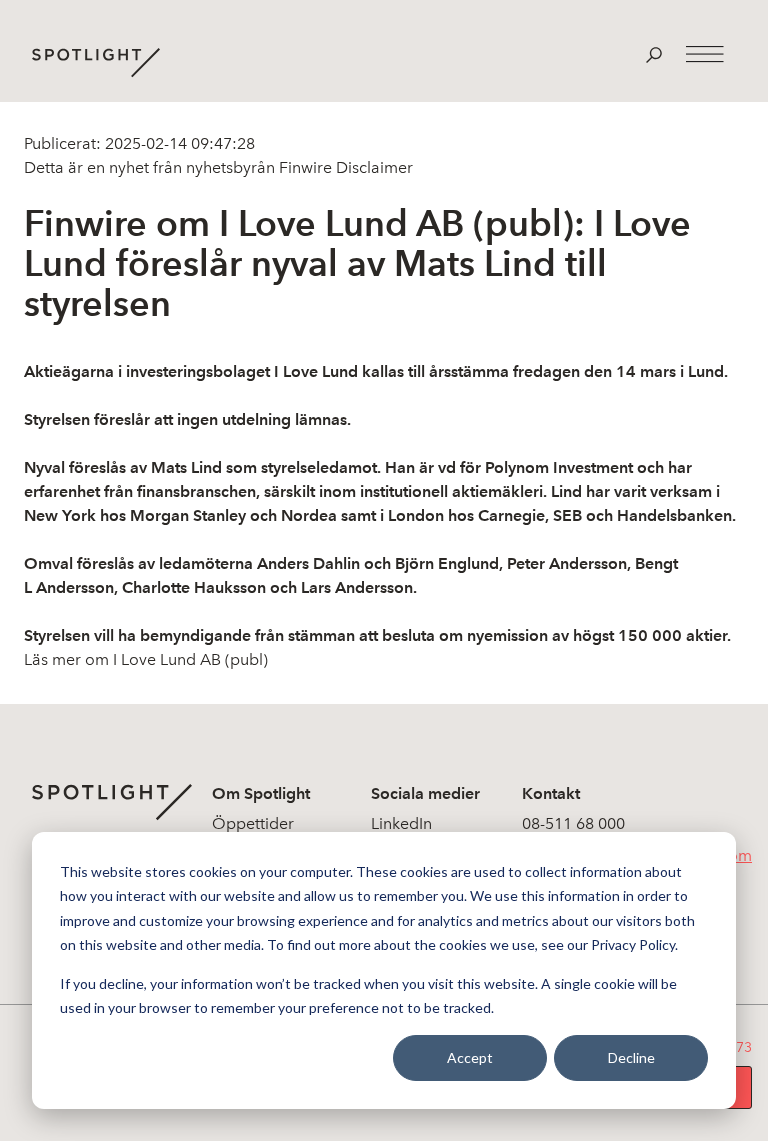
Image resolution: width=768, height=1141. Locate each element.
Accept (470, 1057)
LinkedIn (401, 823)
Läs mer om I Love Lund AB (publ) (146, 659)
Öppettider (253, 823)
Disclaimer (372, 167)
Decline (631, 1057)
